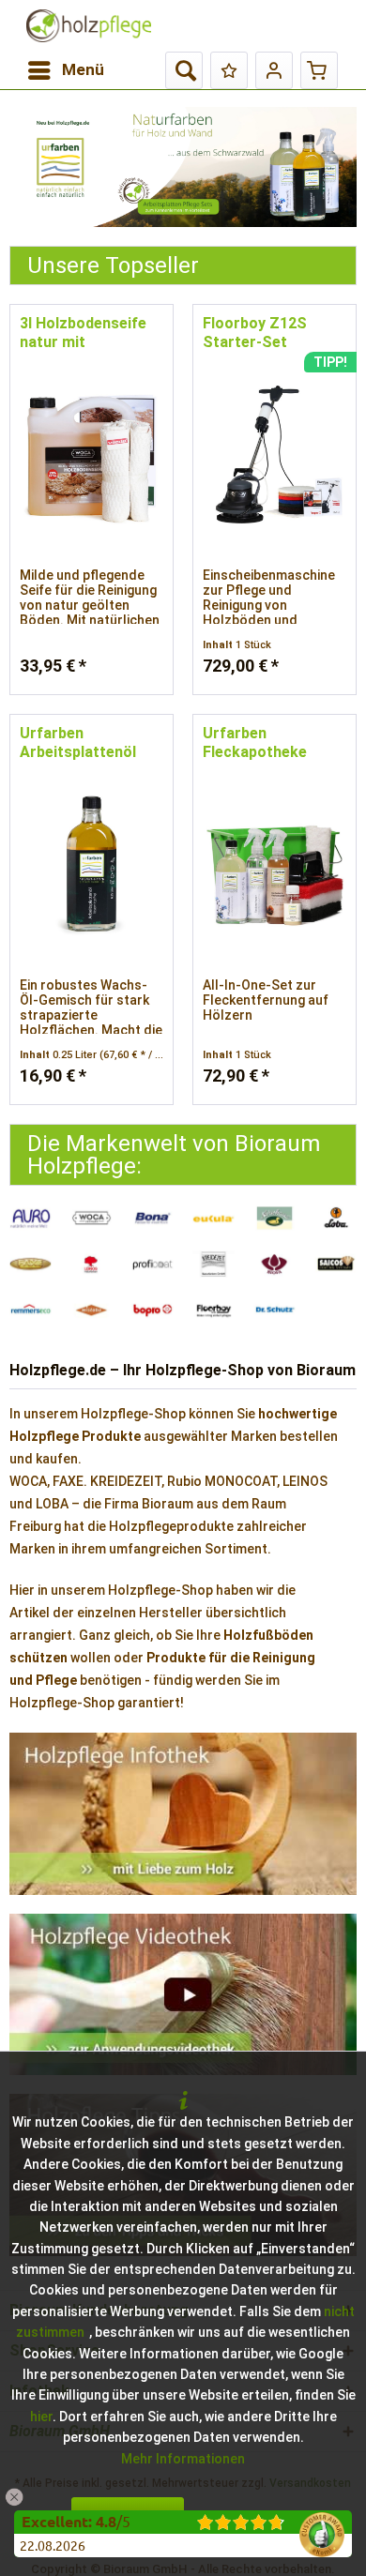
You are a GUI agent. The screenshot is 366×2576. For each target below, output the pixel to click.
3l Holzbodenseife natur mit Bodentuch (83, 333)
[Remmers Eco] (30, 1310)
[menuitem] (65, 70)
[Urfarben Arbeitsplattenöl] (91, 865)
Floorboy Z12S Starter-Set (255, 333)
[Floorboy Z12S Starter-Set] (274, 455)
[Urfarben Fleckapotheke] (274, 865)
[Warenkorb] (319, 70)
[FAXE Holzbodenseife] (183, 167)
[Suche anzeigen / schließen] (184, 70)
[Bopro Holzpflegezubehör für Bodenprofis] (152, 1310)
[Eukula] (213, 1218)
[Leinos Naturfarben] (91, 1264)
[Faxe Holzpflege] (30, 1264)
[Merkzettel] (229, 70)
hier (41, 2417)
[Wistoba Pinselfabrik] (91, 1310)
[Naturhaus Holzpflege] (274, 1218)
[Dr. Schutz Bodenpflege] (274, 1310)
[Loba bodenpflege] (335, 1218)
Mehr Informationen (183, 2459)
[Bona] (152, 1218)
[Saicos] (335, 1264)
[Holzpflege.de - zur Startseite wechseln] (89, 26)
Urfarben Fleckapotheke (255, 742)
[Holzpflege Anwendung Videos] (183, 1994)
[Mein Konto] (274, 70)
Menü (83, 69)
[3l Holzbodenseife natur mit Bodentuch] (91, 455)
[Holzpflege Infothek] (183, 1814)
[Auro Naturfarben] (30, 1218)
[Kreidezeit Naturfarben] (213, 1264)
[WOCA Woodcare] (91, 1218)
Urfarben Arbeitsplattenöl (78, 742)
